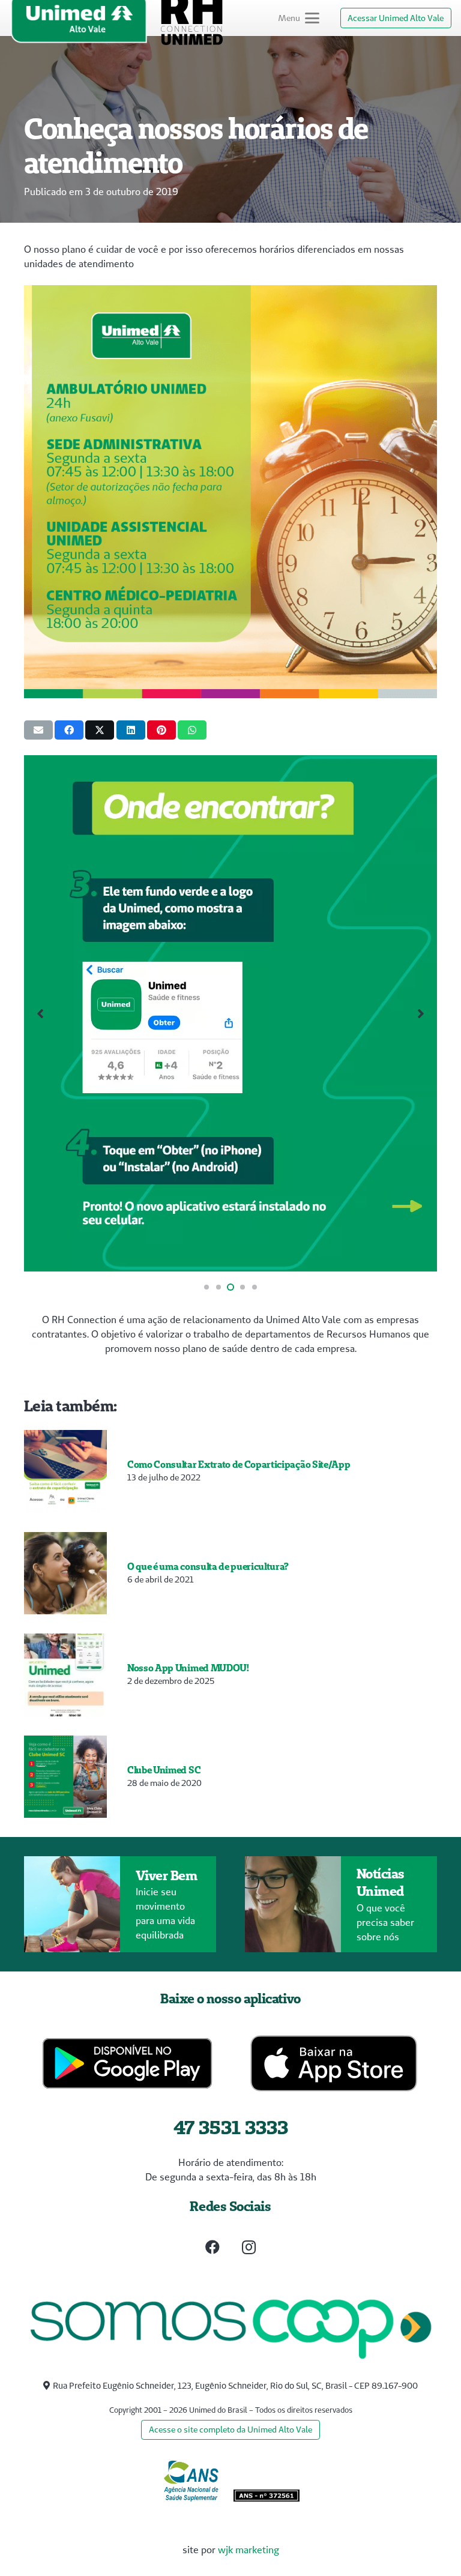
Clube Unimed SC (164, 1770)
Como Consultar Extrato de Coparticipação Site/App (239, 1464)
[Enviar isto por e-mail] (38, 730)
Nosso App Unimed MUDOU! (188, 1668)
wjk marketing (249, 2550)
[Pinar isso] (161, 730)
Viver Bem (167, 1875)
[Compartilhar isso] (69, 730)
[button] (299, 18)
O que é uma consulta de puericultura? (208, 1566)
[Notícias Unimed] (293, 1904)
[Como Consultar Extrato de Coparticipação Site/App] (65, 1471)
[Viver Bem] (72, 1904)
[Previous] (41, 1013)
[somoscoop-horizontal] (230, 2330)
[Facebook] (212, 2247)
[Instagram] (249, 2247)
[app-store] (334, 2063)
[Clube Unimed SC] (65, 1777)
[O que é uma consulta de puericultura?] (65, 1573)
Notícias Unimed (381, 1882)
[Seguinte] (420, 1013)
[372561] (267, 2497)
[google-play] (128, 2063)
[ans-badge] (191, 2481)
